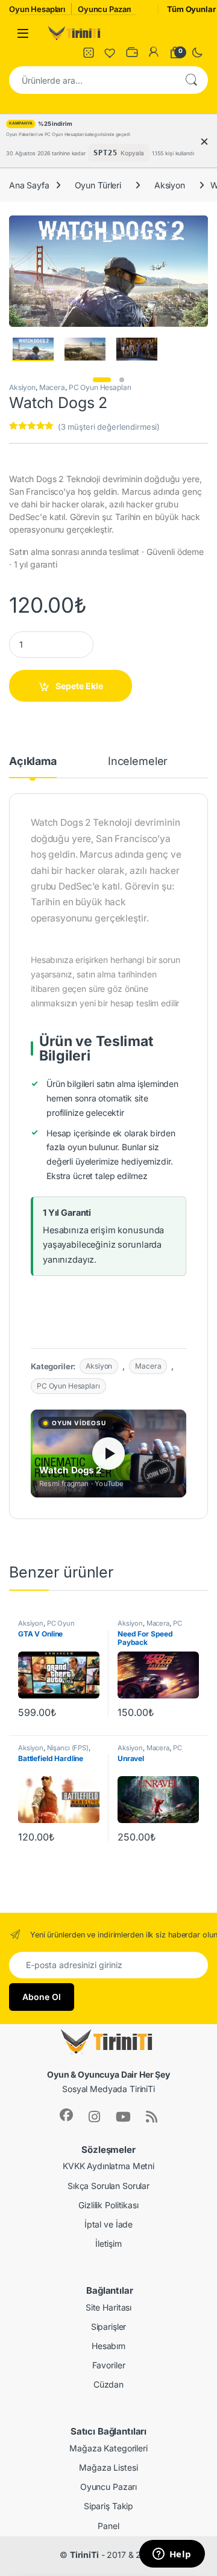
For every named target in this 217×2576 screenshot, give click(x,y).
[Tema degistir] (197, 52)
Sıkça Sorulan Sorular (108, 2186)
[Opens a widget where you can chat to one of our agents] (172, 2555)
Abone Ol (42, 1997)
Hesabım (108, 2346)
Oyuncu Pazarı (108, 2487)
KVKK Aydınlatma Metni (108, 2166)
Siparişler (109, 2327)
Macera (52, 387)
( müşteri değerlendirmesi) (109, 427)
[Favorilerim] (110, 52)
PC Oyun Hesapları (100, 387)
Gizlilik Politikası (108, 2205)
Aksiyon (170, 185)
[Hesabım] (154, 52)
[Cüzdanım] (132, 52)
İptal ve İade (108, 2224)
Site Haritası (108, 2307)
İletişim (108, 2243)
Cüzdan (108, 2384)
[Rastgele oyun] (89, 52)
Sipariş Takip (108, 2506)
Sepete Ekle (79, 686)
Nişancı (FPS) (68, 1748)
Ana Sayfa (29, 185)
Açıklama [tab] (33, 762)
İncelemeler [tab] (138, 762)
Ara (191, 80)
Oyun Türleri (98, 185)
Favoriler (109, 2365)
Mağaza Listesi (108, 2467)
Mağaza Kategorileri (108, 2448)
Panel (108, 2526)
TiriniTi (84, 2555)
